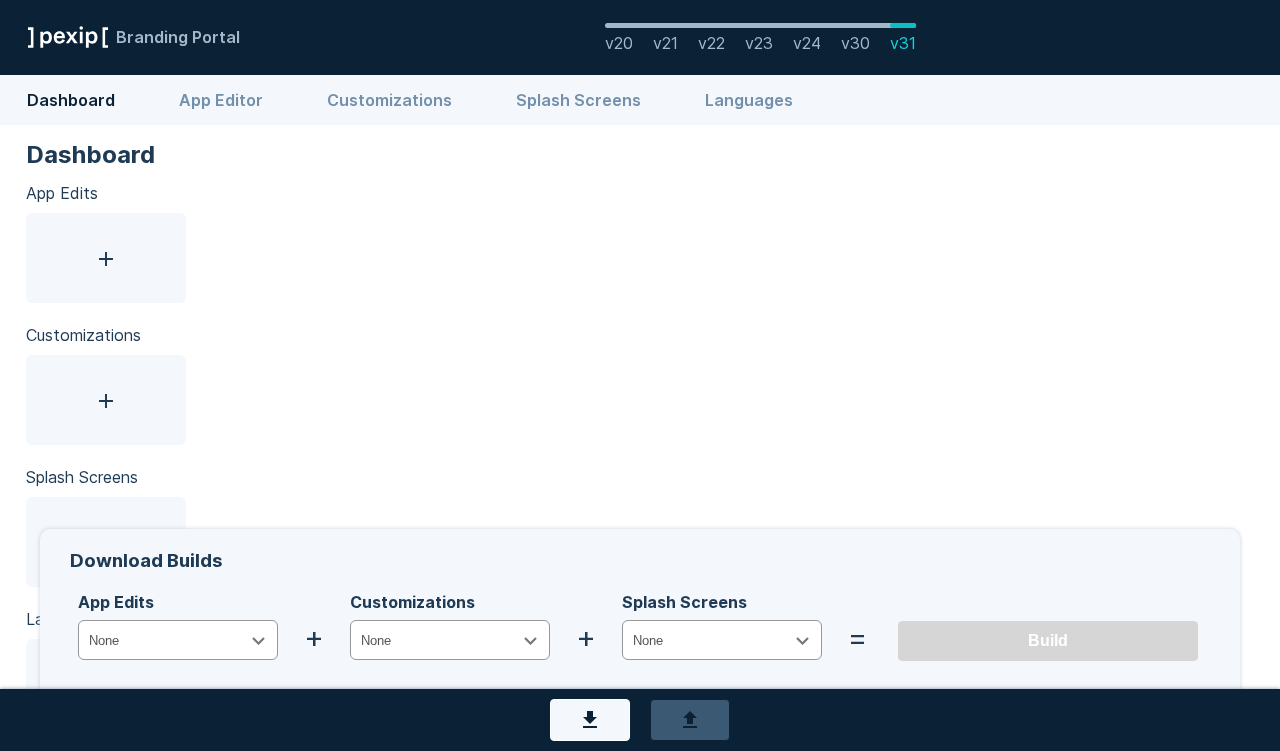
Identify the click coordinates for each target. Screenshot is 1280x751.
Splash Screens (580, 100)
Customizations (391, 100)
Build (1048, 640)
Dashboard (73, 100)
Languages (749, 100)
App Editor (223, 100)
